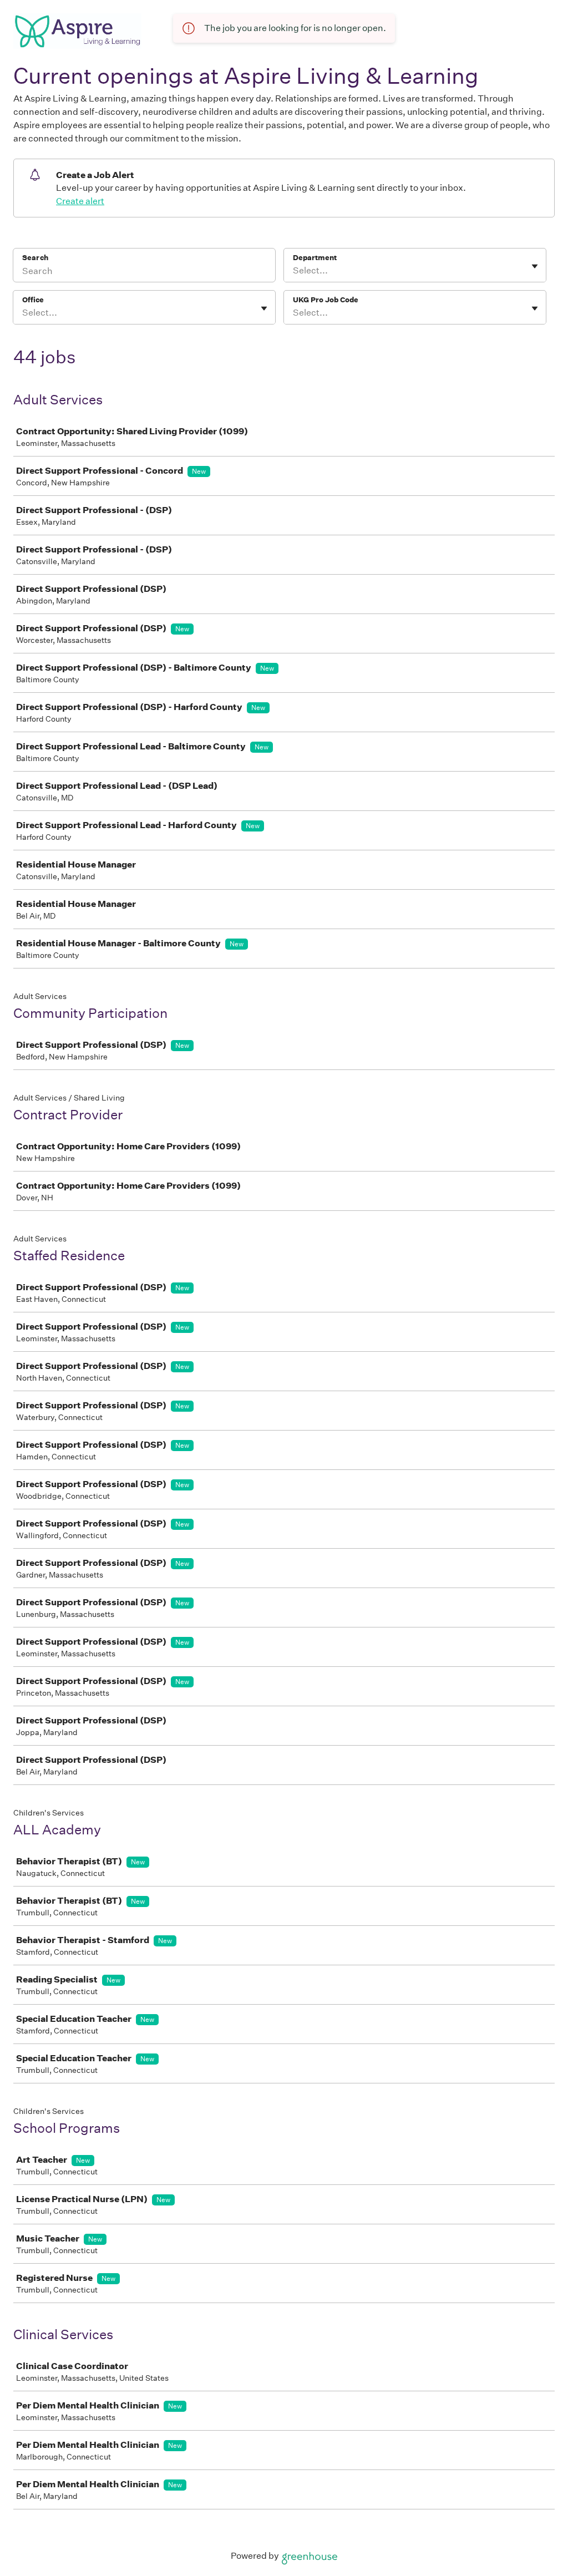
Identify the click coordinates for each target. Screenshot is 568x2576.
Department (315, 258)
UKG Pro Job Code (326, 300)
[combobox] (294, 271)
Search (35, 258)
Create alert (80, 201)
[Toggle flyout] (535, 266)
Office (33, 300)
